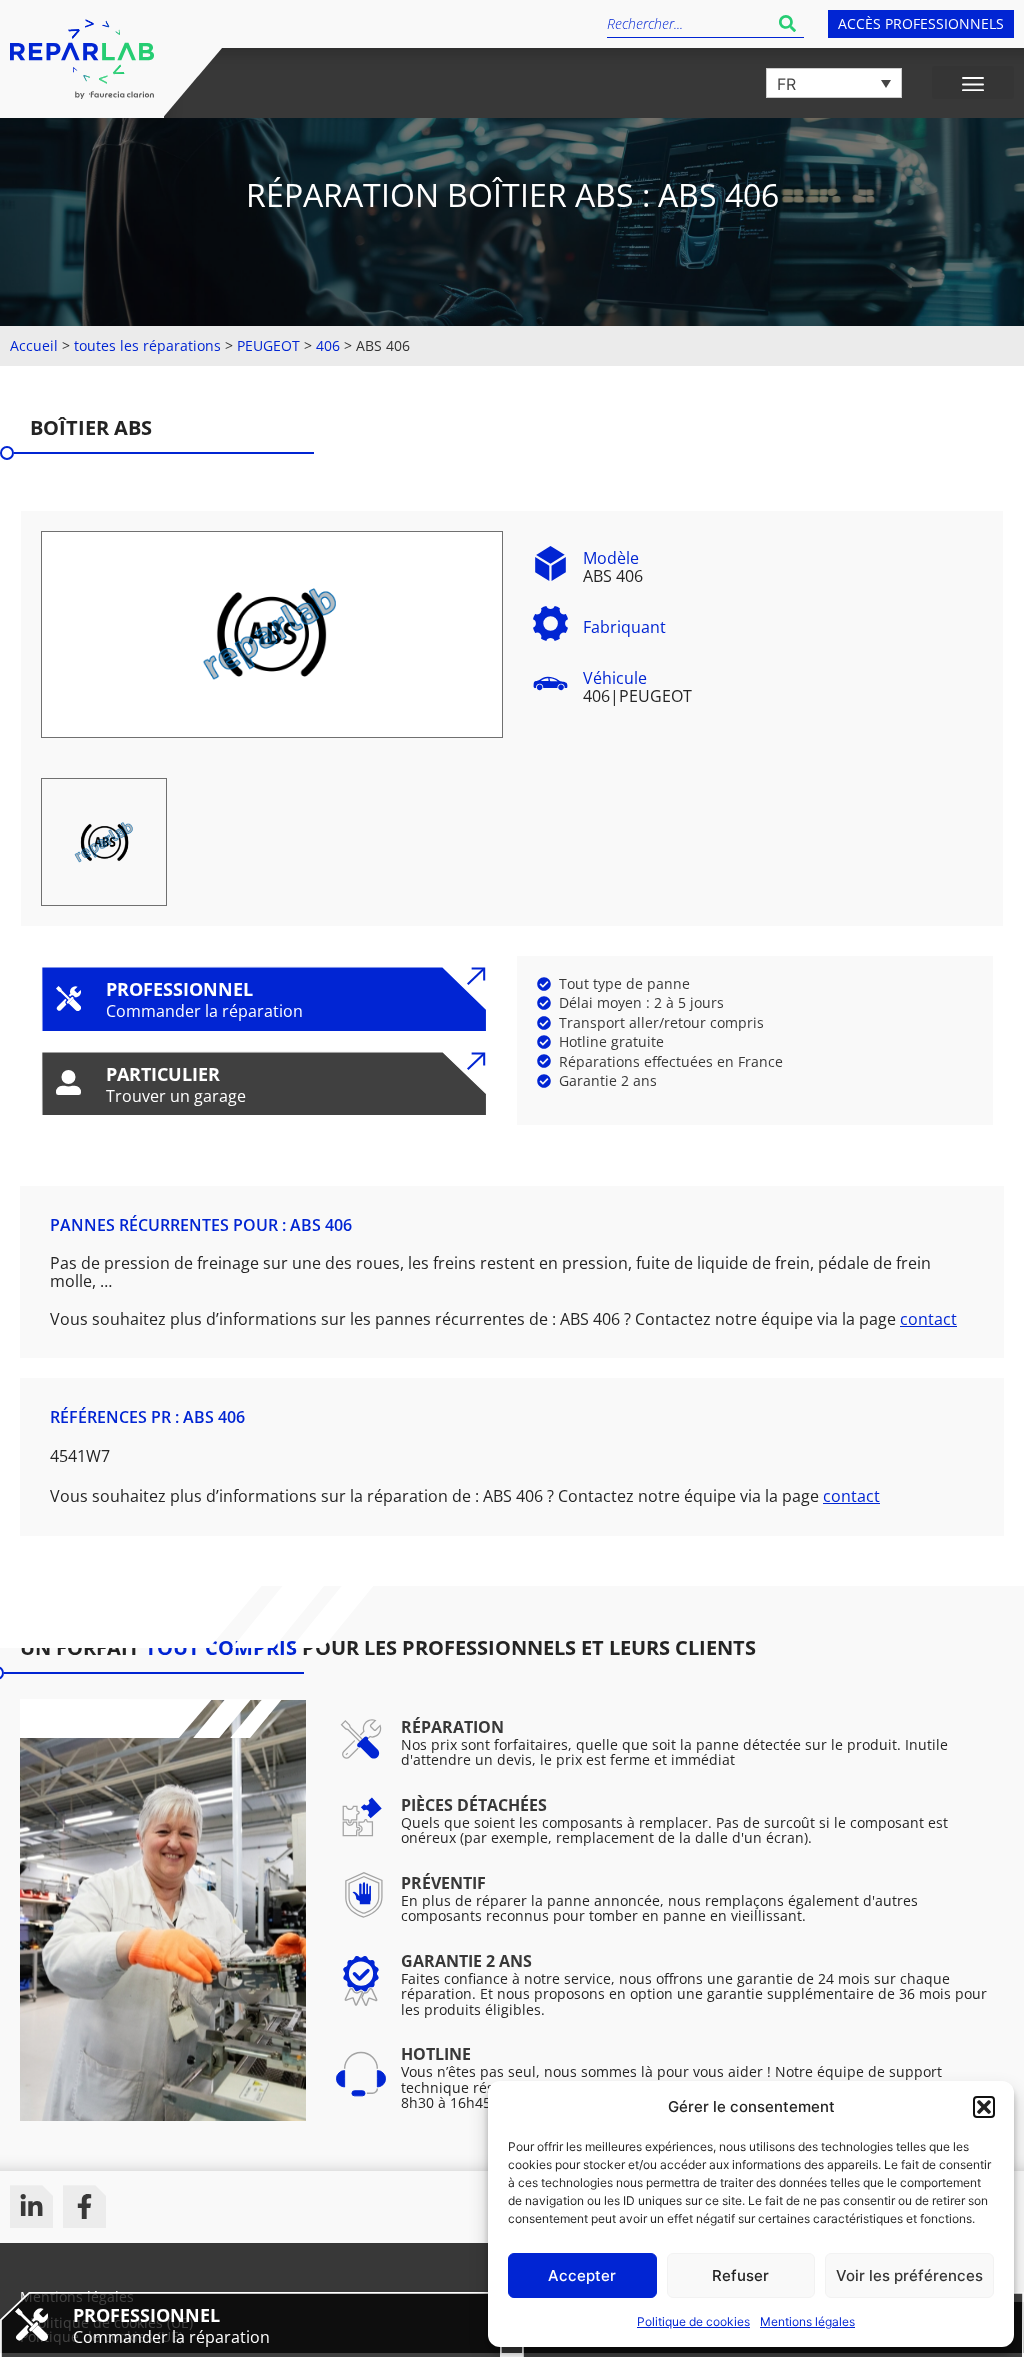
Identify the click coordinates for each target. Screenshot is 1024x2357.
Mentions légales (807, 2321)
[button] (984, 2107)
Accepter (582, 2275)
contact (928, 1319)
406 (328, 345)
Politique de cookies (693, 2321)
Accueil (34, 345)
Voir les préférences (909, 2275)
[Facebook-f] (84, 2206)
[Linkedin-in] (31, 2206)
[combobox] (689, 23)
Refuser (740, 2275)
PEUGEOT (268, 345)
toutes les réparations (147, 345)
